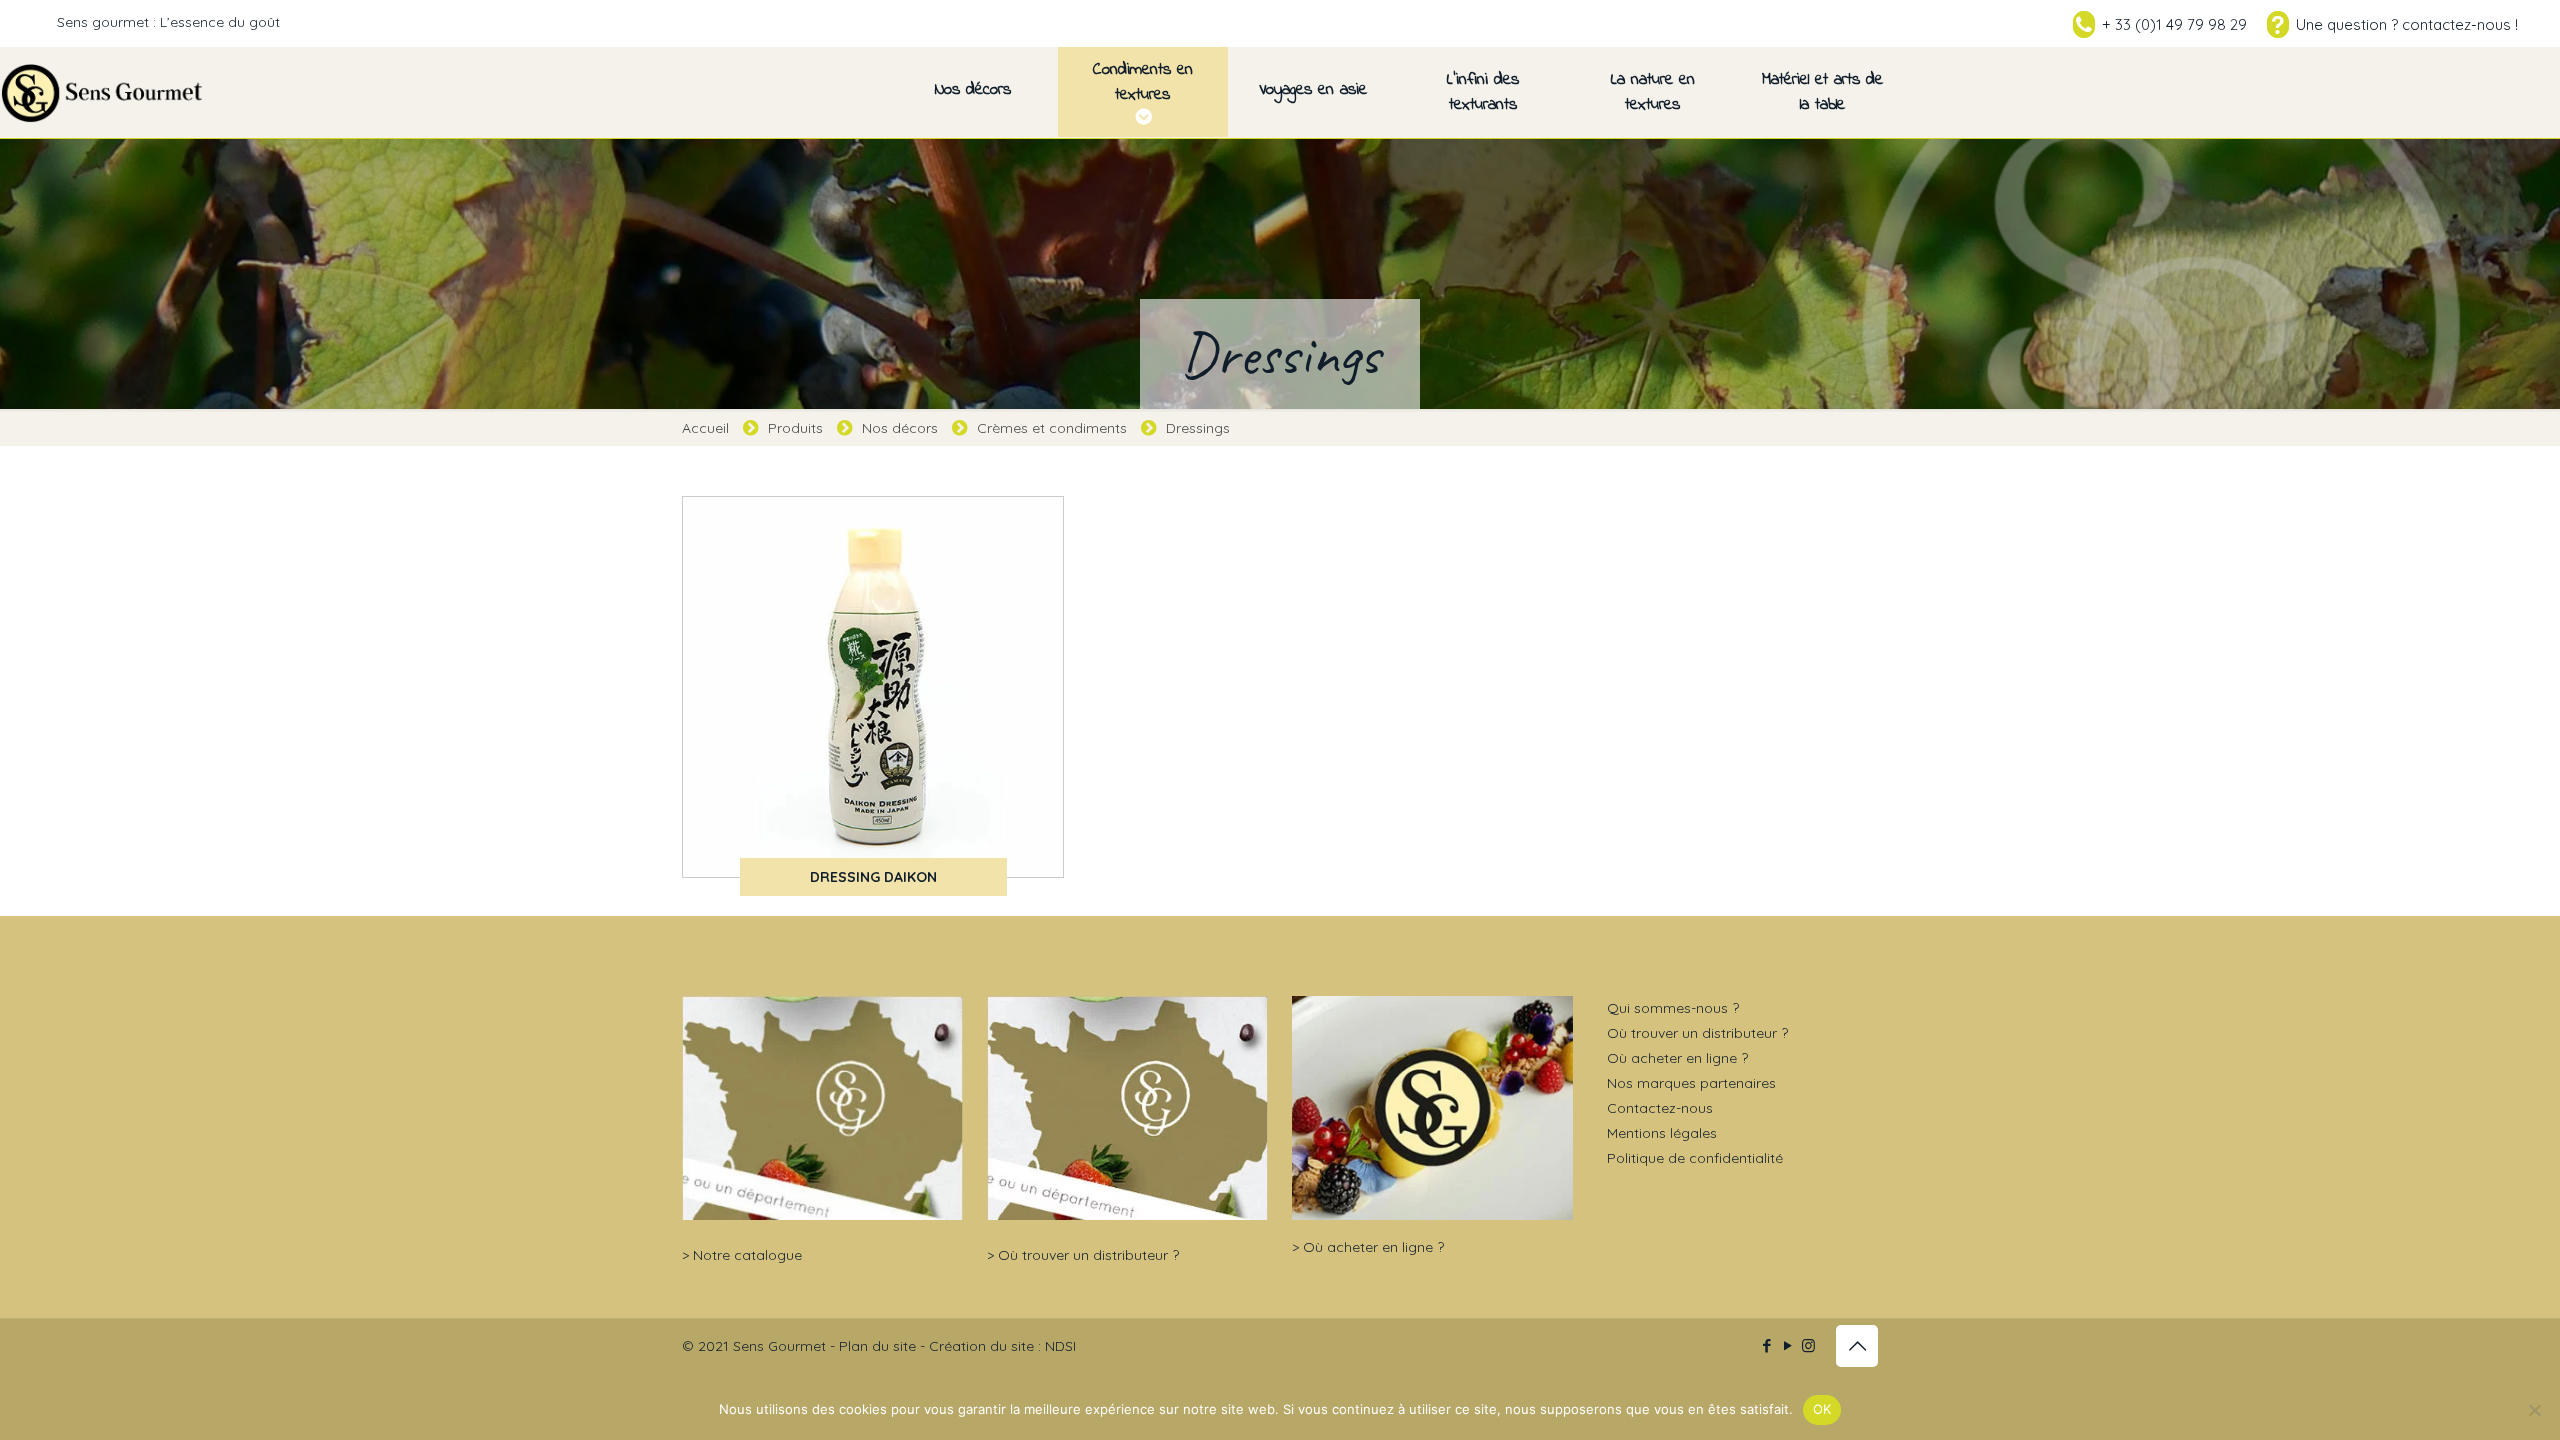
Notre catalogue (747, 1255)
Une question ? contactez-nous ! (2407, 24)
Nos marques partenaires (1691, 1083)
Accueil (705, 428)
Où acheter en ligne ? (1373, 1247)
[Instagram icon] (1808, 1345)
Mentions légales (1662, 1133)
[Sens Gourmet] (103, 92)
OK (1822, 1409)
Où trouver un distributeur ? (1088, 1255)
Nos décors (900, 428)
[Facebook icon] (1766, 1345)
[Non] (2535, 1410)
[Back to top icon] (1857, 1346)
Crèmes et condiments (1052, 428)
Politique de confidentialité (1695, 1158)
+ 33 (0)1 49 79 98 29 (2174, 24)
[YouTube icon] (1787, 1345)
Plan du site (877, 1346)
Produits (795, 428)
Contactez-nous (1660, 1108)
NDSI (1060, 1346)
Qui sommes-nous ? (1673, 1008)
